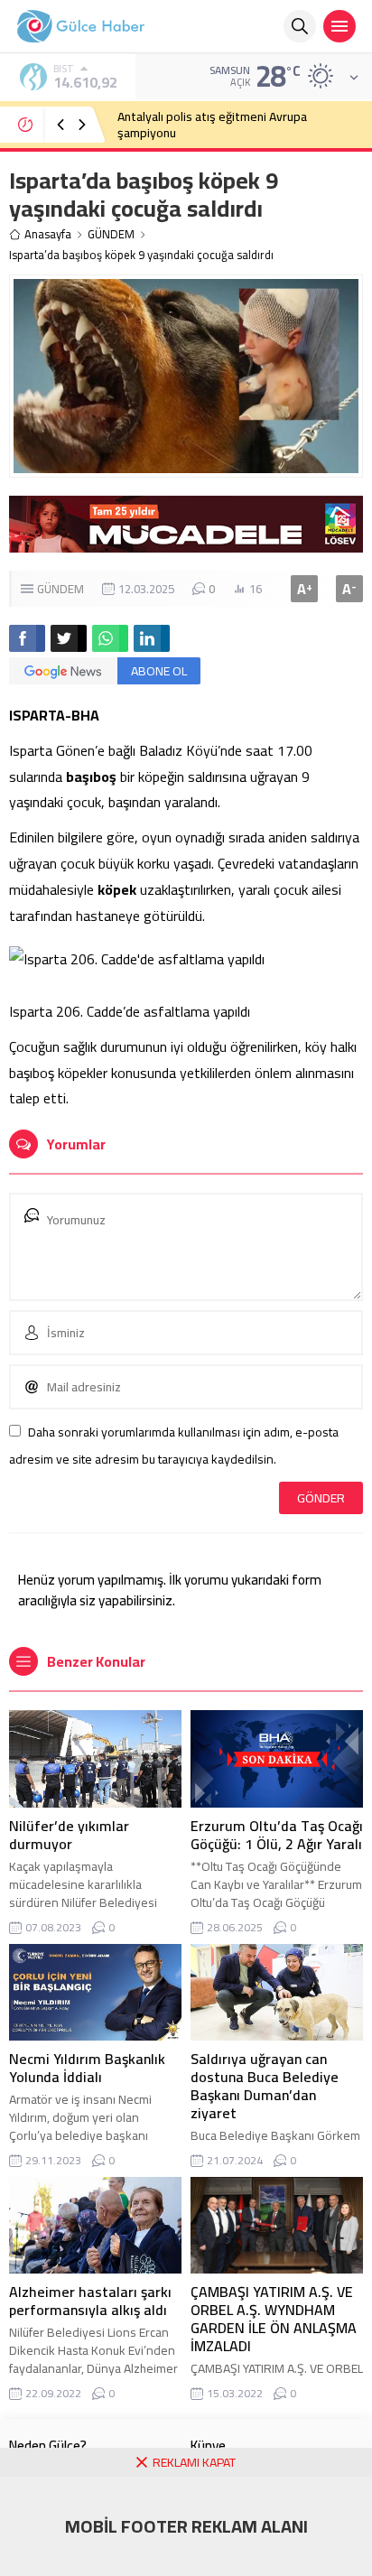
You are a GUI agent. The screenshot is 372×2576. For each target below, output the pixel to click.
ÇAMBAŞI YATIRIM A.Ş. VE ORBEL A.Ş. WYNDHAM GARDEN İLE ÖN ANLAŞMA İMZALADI (274, 2319)
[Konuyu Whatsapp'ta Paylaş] (110, 638)
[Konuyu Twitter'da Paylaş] (69, 638)
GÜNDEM (111, 234)
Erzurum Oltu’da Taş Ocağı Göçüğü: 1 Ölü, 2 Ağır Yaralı (277, 1835)
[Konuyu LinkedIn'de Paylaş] (152, 638)
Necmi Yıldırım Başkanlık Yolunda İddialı (87, 2068)
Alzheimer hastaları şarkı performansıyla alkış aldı (90, 2301)
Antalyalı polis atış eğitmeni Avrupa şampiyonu (212, 125)
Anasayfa (48, 234)
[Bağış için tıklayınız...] (186, 543)
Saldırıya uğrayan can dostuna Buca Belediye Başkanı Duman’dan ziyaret (265, 2086)
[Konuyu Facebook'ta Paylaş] (27, 638)
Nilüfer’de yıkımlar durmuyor (69, 1835)
